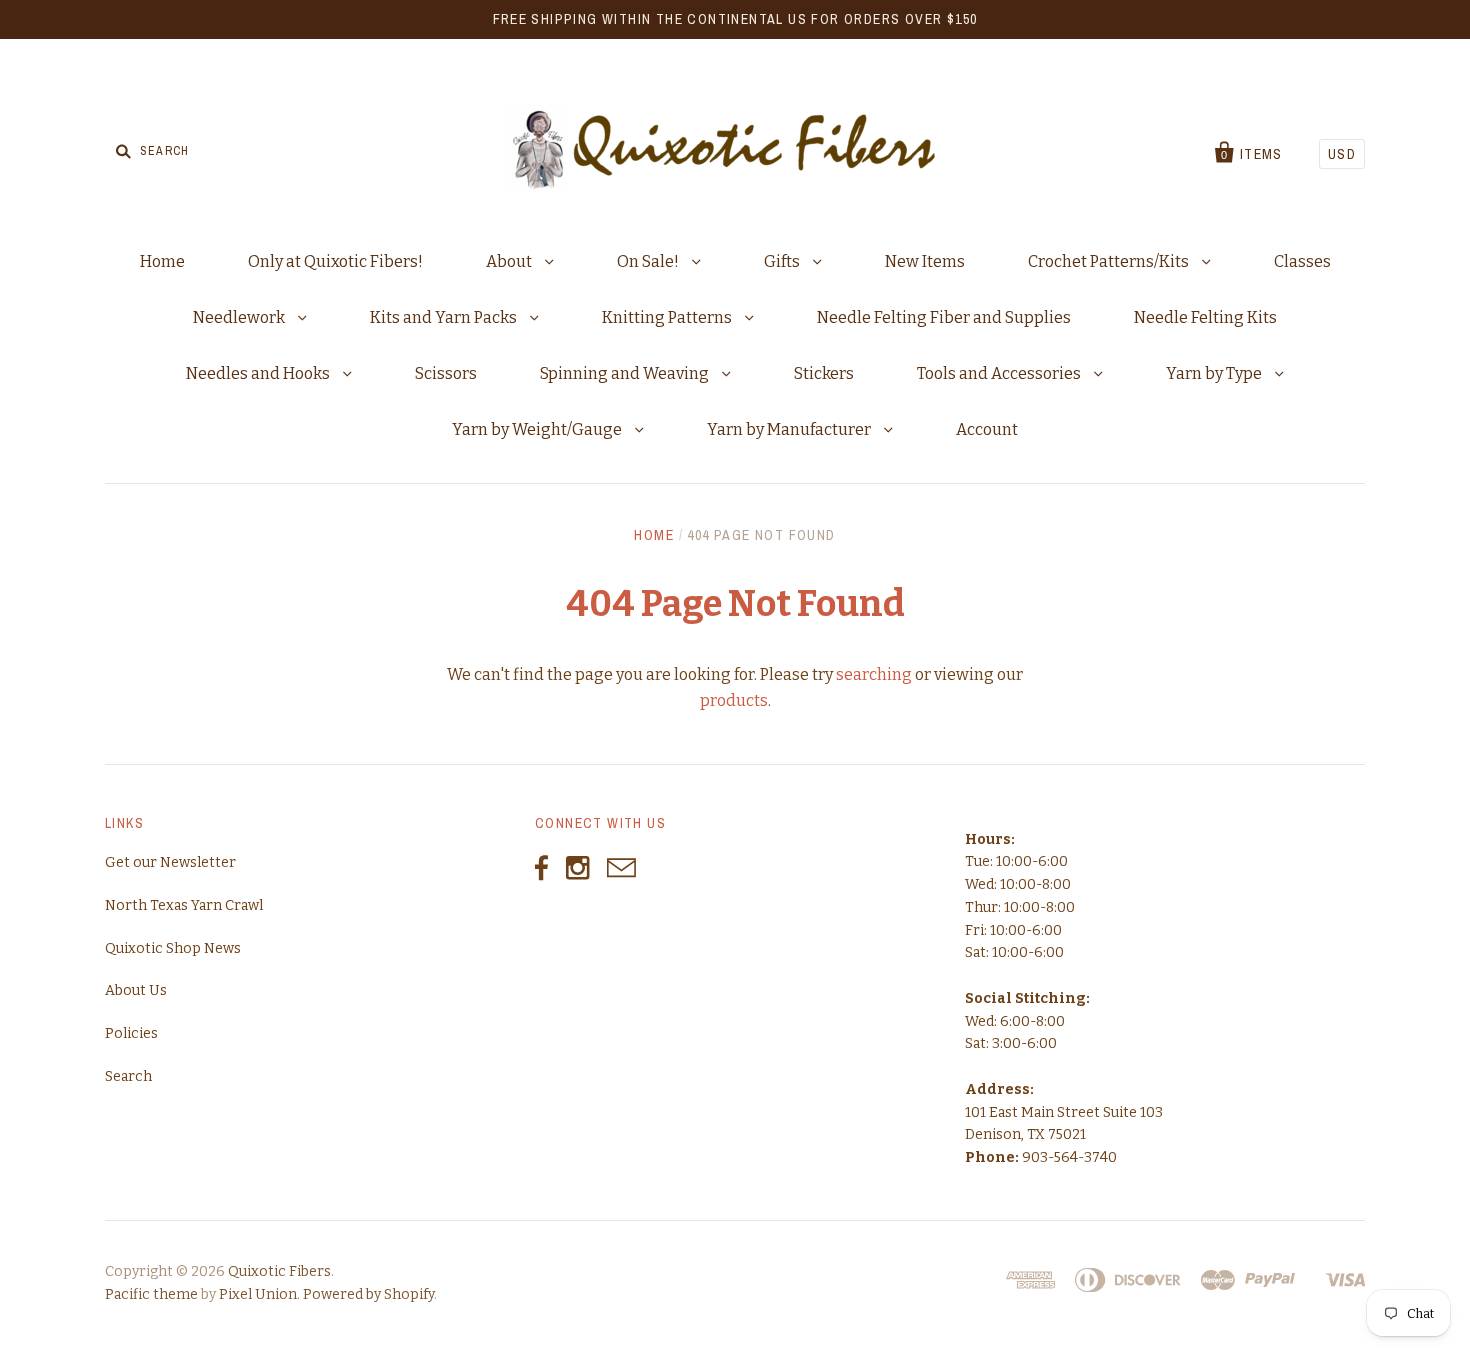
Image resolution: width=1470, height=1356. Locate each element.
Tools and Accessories (1000, 373)
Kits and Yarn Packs (445, 317)
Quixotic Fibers (279, 1271)
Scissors (446, 373)
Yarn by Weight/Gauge (538, 429)
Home (162, 261)
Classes (1302, 261)
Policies (131, 1033)
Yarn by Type (1215, 373)
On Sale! (649, 261)
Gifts (783, 261)
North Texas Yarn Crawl (184, 905)
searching (874, 674)
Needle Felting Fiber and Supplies (944, 317)
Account (987, 429)
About (510, 261)
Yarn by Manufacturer (790, 429)
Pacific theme (151, 1294)
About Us (136, 990)
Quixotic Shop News (173, 948)
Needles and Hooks (259, 373)
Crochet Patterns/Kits (1110, 261)
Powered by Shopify (368, 1294)
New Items (925, 261)
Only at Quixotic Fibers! (335, 261)
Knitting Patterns (668, 317)
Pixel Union (258, 1294)
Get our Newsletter (170, 862)
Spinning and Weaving (626, 373)
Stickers (824, 373)
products (734, 700)
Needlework (240, 317)
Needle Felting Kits (1205, 317)
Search (128, 1076)
